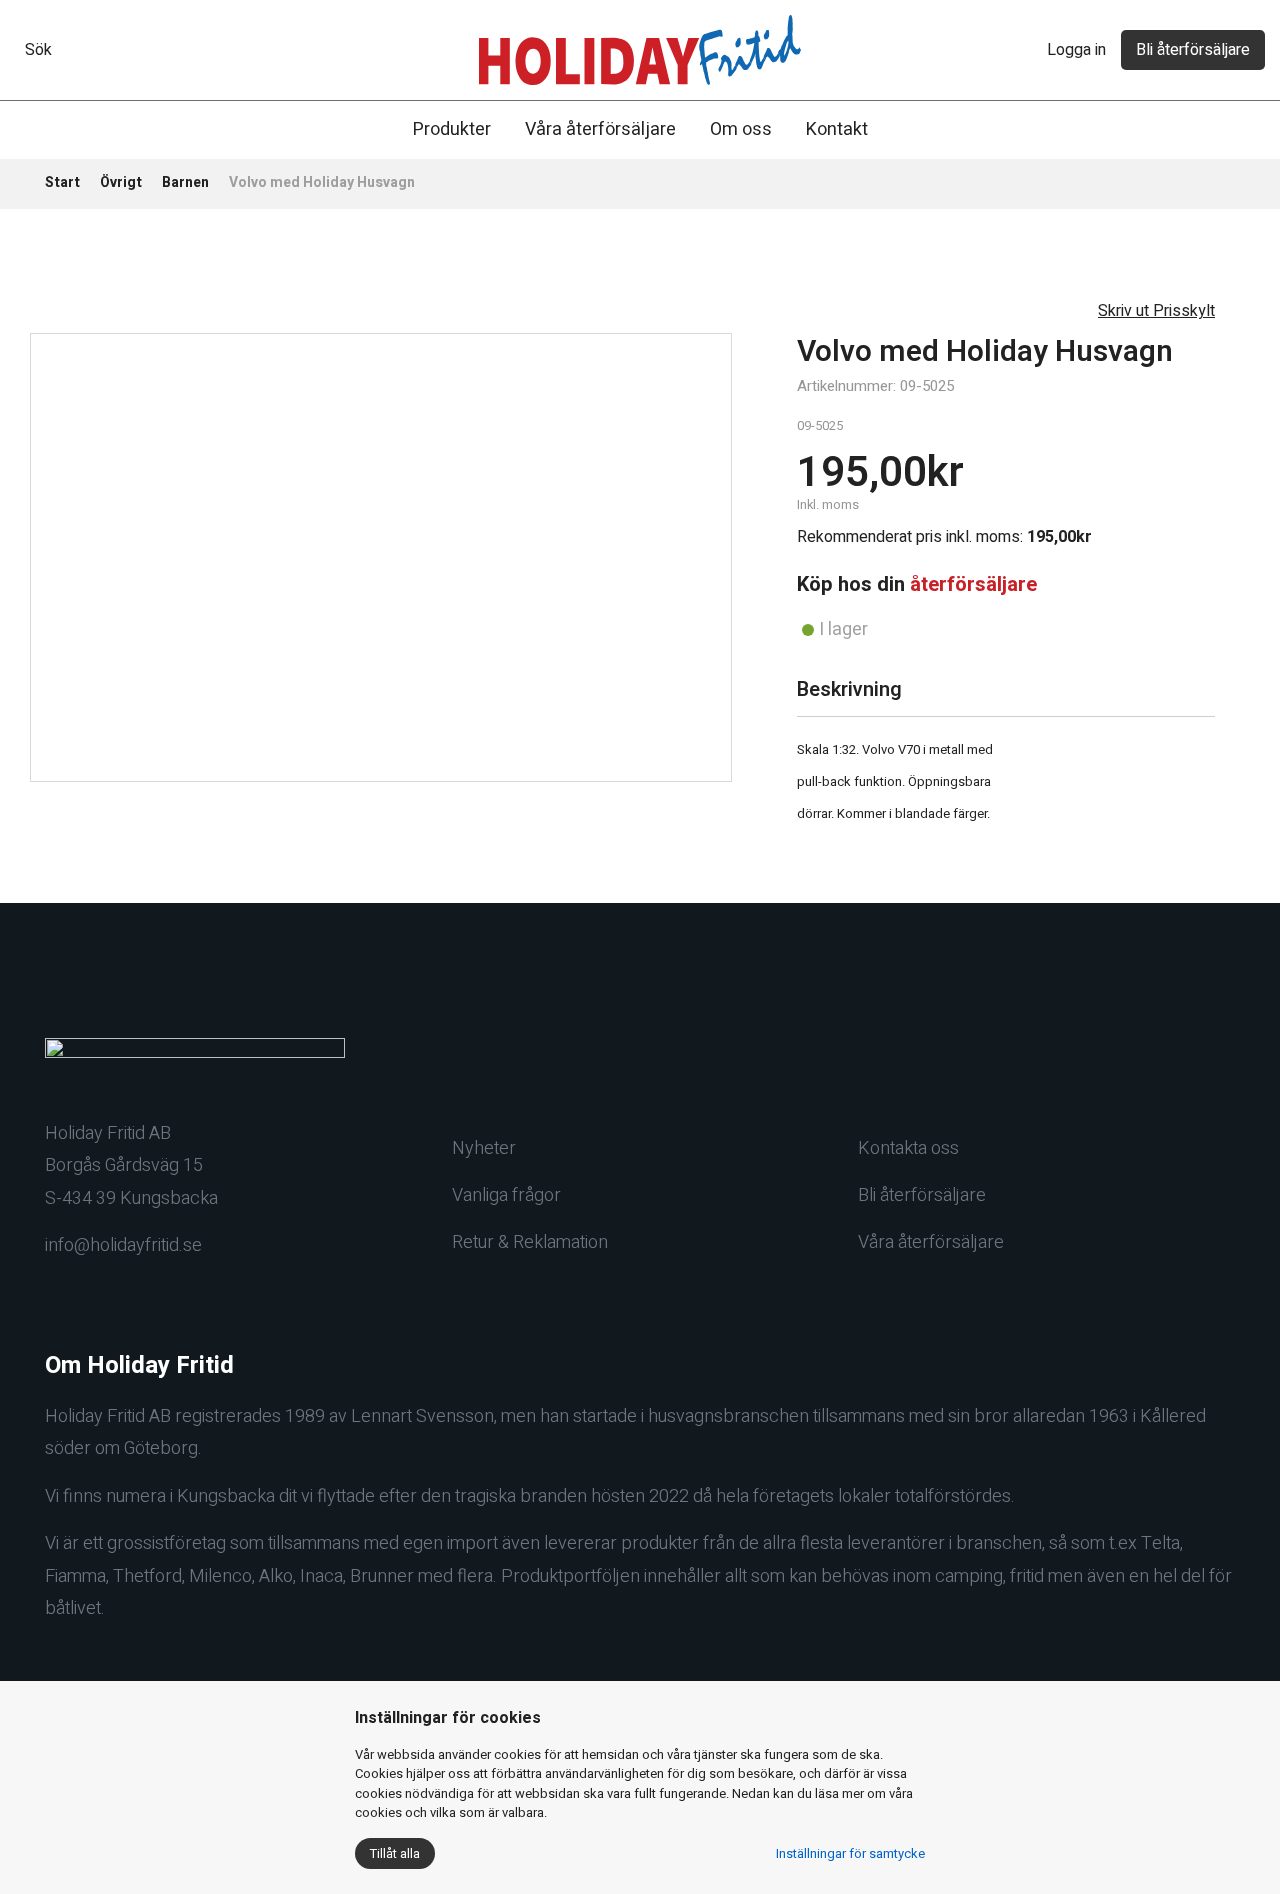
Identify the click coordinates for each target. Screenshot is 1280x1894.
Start (62, 182)
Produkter (452, 129)
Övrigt (121, 182)
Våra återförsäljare (600, 129)
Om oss (741, 129)
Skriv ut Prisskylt (1156, 311)
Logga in (1076, 50)
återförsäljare (973, 584)
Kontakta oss (908, 1148)
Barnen (185, 182)
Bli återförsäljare (1193, 50)
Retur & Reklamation (530, 1242)
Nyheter (484, 1148)
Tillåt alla (395, 1853)
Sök (38, 50)
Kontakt (837, 129)
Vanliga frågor (506, 1195)
